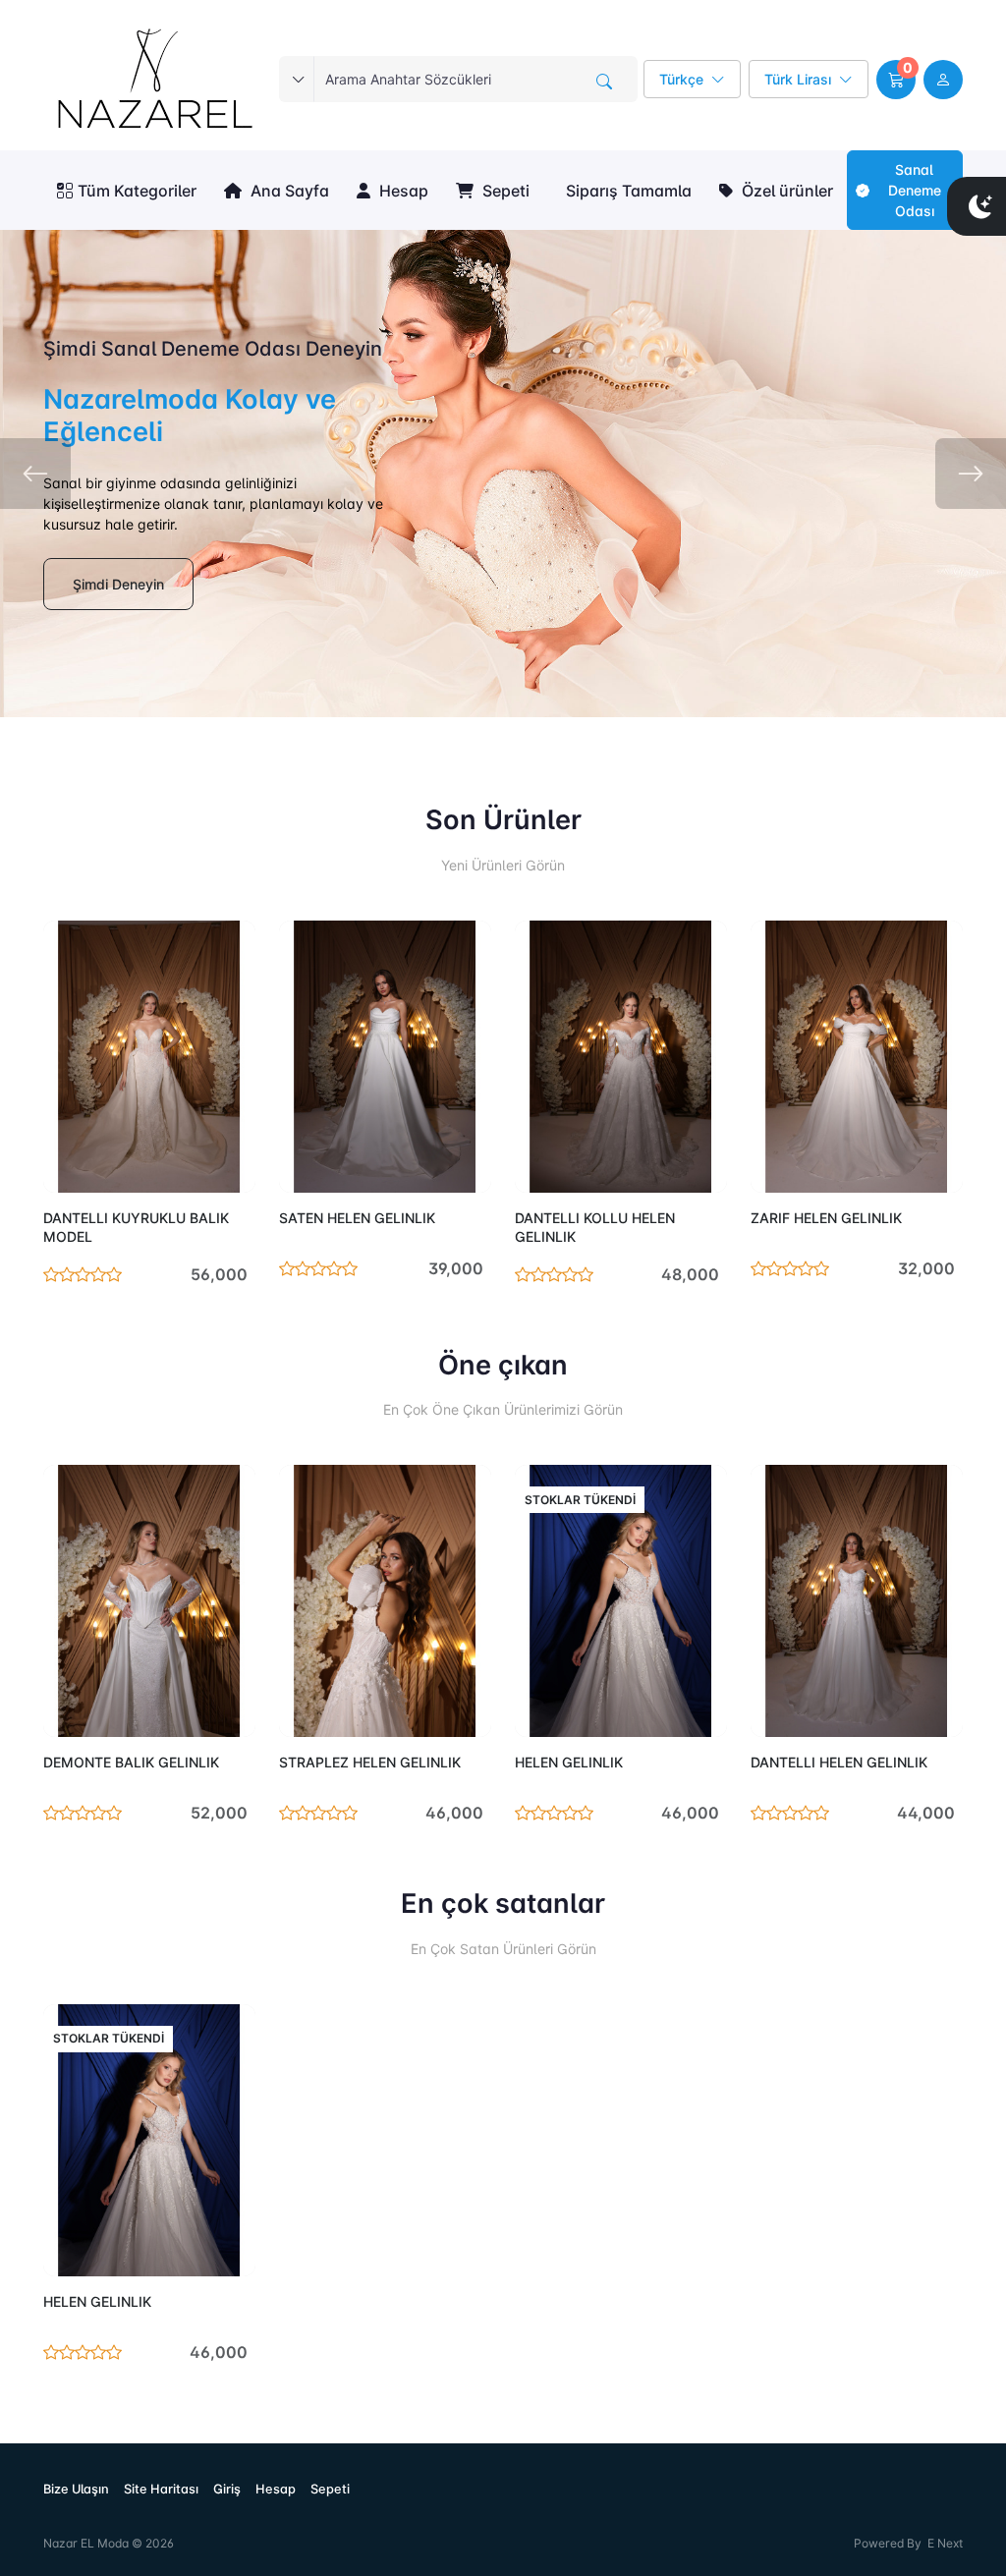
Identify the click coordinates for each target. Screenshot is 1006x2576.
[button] (896, 80)
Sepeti (504, 191)
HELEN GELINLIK (569, 1762)
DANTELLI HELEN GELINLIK (839, 1762)
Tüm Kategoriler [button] (137, 191)
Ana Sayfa (288, 191)
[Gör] (65, 1166)
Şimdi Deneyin (118, 584)
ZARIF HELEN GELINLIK (826, 1218)
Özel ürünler (785, 191)
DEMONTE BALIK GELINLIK (131, 1762)
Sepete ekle (196, 1166)
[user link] (943, 80)
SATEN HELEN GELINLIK (357, 1218)
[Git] (604, 82)
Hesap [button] (402, 191)
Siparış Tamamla (627, 191)
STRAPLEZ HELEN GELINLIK (370, 1762)
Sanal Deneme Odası (915, 190)
